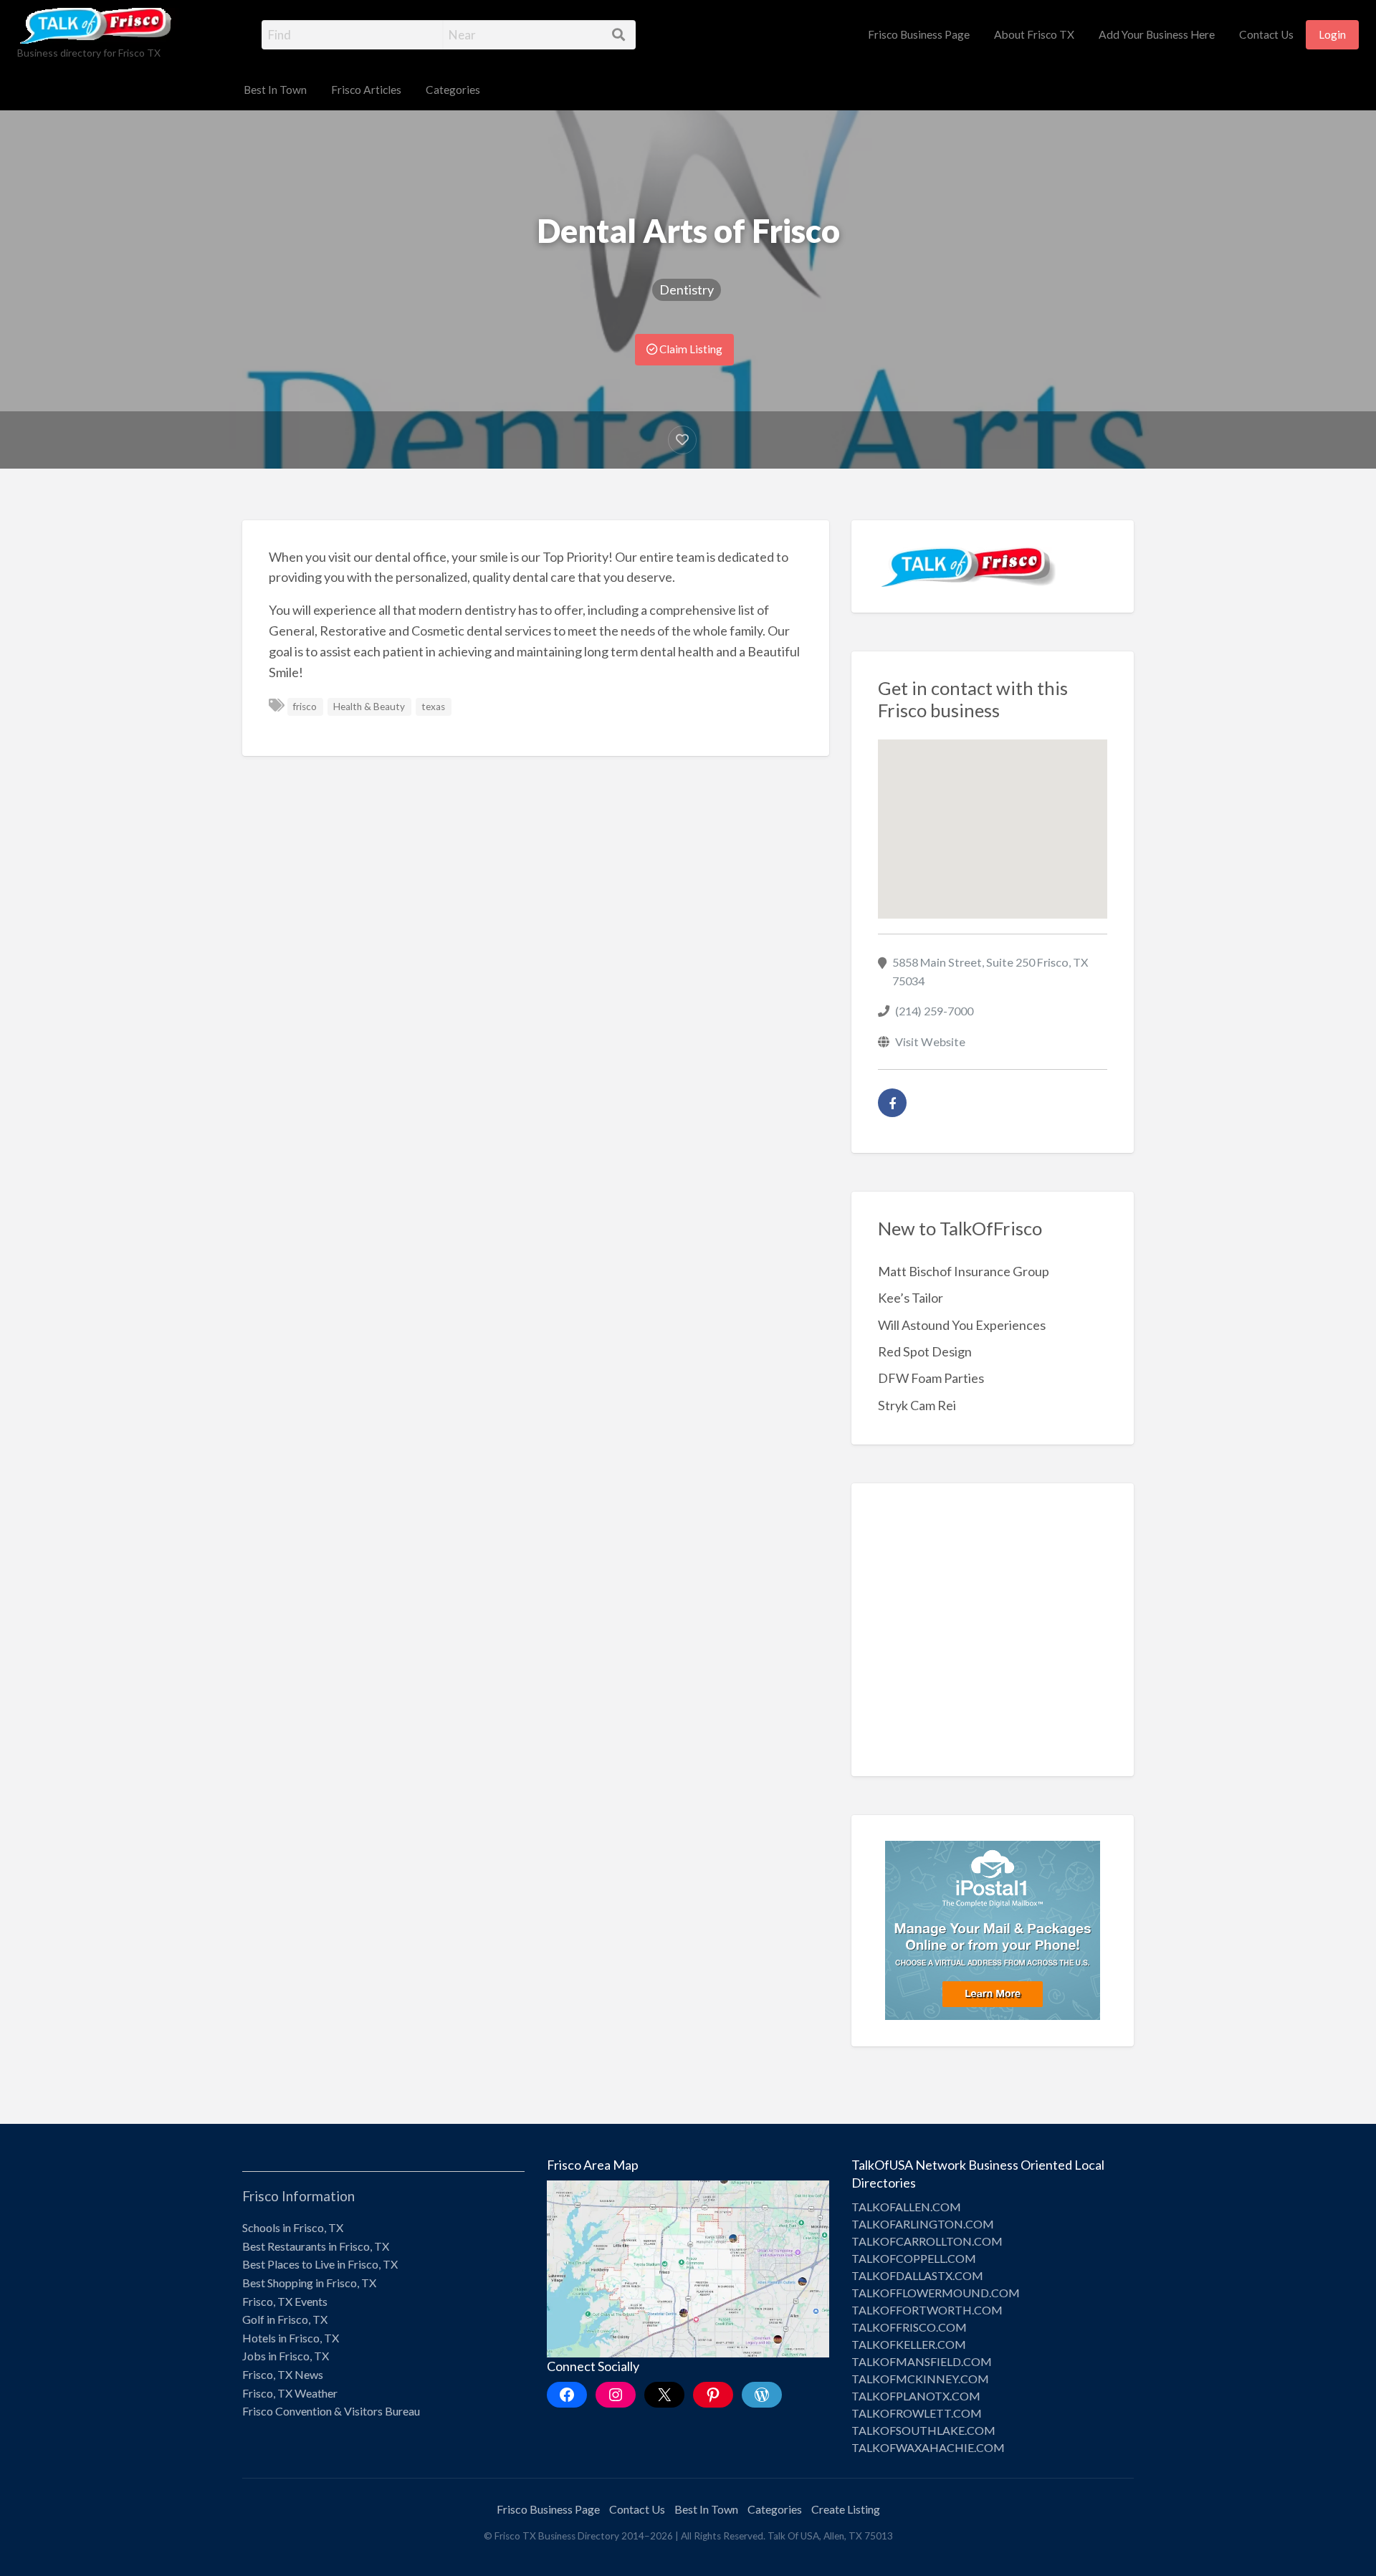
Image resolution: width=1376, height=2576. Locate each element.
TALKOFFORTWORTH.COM (927, 2310)
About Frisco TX (1034, 34)
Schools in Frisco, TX (293, 2227)
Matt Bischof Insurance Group (964, 1271)
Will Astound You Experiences (962, 1325)
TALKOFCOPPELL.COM (914, 2258)
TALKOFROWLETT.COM (917, 2413)
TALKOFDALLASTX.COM (917, 2275)
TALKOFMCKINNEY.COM (920, 2379)
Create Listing (846, 2509)
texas (433, 707)
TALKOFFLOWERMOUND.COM (936, 2293)
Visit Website (930, 1042)
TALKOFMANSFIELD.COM (922, 2361)
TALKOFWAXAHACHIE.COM (928, 2447)
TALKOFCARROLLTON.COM (927, 2241)
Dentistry (687, 289)
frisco (305, 707)
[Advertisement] (993, 1640)
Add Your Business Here (1157, 34)
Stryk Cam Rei (917, 1405)
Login (1332, 34)
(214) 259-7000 (934, 1011)
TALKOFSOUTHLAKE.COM (923, 2430)
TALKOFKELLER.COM (909, 2344)
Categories (453, 90)
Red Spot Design (925, 1351)
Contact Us (1266, 34)
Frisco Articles (366, 90)
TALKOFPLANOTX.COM (916, 2396)
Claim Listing (690, 349)
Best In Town (275, 90)
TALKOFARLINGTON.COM (923, 2224)
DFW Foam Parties (931, 1378)
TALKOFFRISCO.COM (909, 2327)
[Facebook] (892, 1103)
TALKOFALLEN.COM (906, 2207)
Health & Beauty (369, 707)
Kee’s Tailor (911, 1298)
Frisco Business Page (919, 34)
